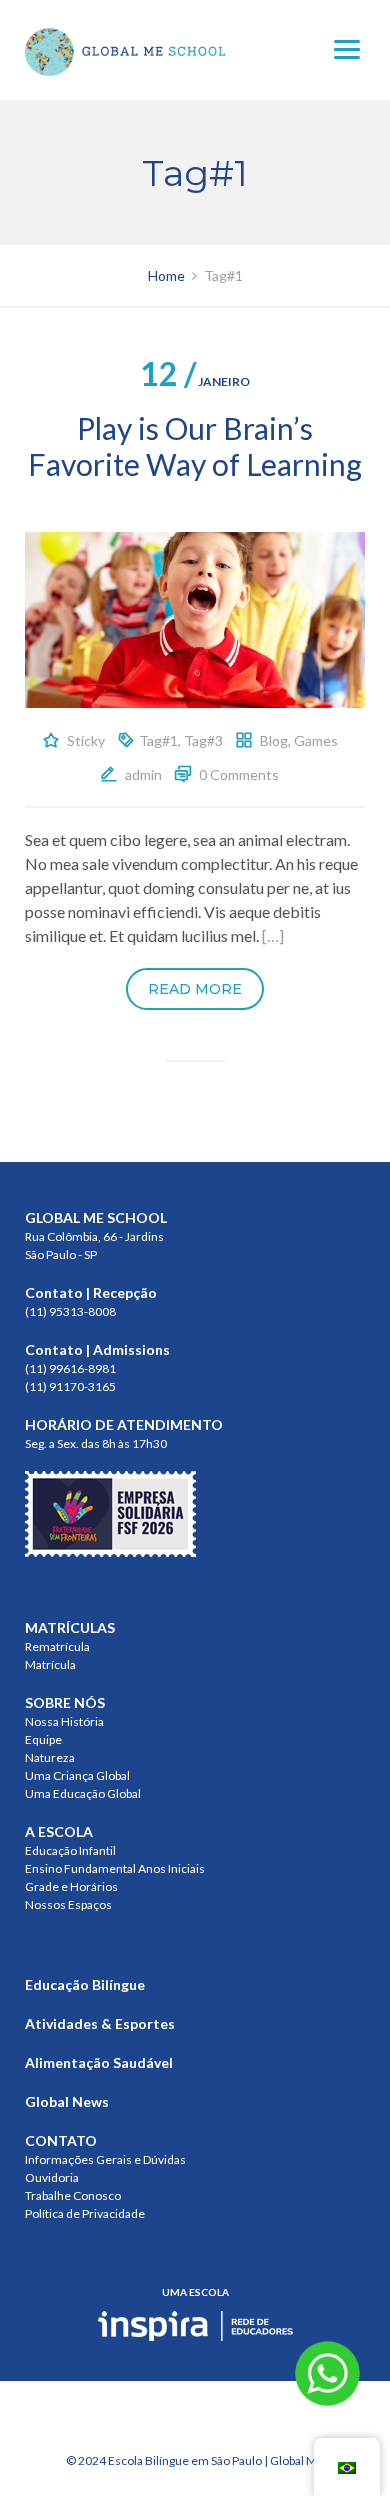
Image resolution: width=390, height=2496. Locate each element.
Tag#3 (203, 740)
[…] (273, 935)
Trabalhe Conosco (73, 2195)
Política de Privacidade (85, 2213)
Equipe (43, 1739)
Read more (195, 989)
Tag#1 (158, 740)
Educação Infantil (70, 1850)
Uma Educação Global (83, 1793)
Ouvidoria (52, 2177)
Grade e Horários (71, 1886)
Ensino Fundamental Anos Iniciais (115, 1868)
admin (143, 774)
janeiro (195, 381)
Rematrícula (57, 1646)
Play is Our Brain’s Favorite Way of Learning (195, 446)
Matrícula (50, 1664)
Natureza (50, 1757)
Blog (274, 740)
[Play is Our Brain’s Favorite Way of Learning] (195, 617)
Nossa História (64, 1721)
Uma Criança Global (77, 1775)
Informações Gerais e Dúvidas (105, 2159)
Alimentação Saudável (99, 2062)
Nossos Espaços (68, 1904)
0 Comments (239, 774)
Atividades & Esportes (100, 2023)
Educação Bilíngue (85, 1984)
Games (316, 740)
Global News (67, 2101)
